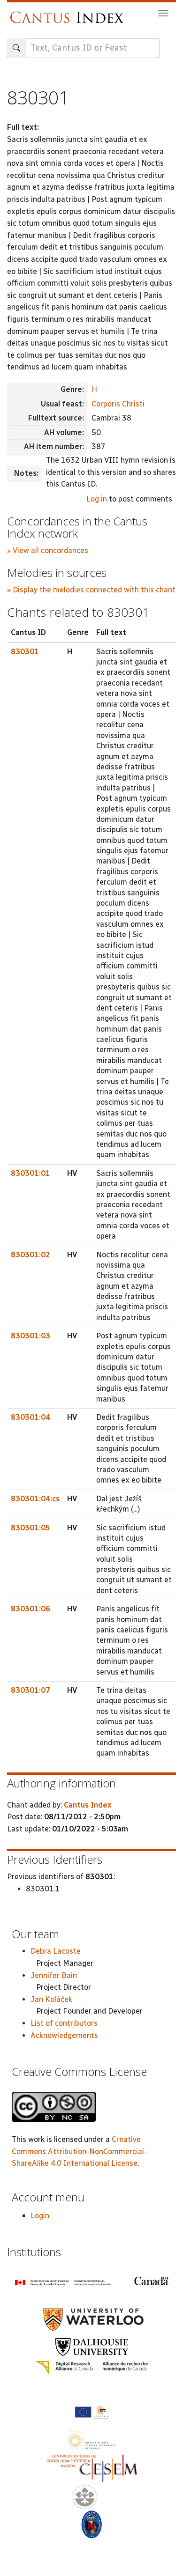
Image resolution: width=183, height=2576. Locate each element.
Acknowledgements (64, 2035)
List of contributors (64, 2023)
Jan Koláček (51, 1999)
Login (40, 2216)
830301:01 (30, 1173)
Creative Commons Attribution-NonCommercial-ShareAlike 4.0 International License (79, 2151)
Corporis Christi (118, 404)
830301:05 (30, 1528)
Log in (97, 499)
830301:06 (30, 1609)
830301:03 (30, 1336)
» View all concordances (48, 550)
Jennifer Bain (54, 1975)
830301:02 (30, 1255)
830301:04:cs (35, 1499)
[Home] (69, 13)
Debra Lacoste (56, 1951)
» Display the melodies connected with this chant (91, 590)
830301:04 (30, 1417)
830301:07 (30, 1690)
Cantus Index (88, 1805)
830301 (25, 652)
